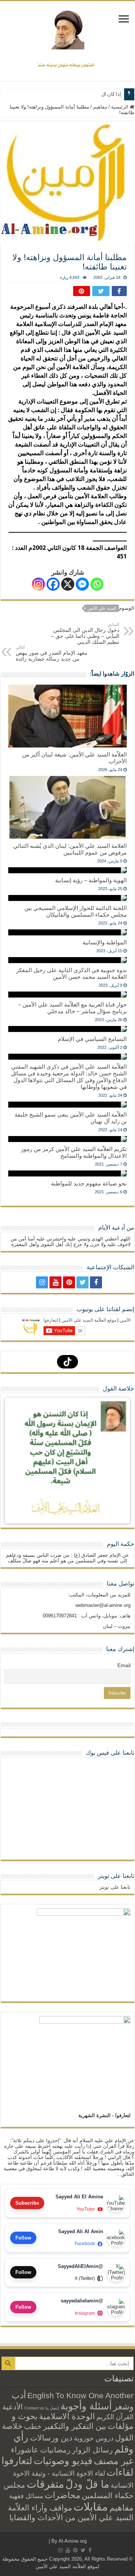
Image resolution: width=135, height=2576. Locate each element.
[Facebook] (53, 584)
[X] (68, 584)
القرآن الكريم (115, 2417)
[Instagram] (38, 584)
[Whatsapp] (97, 584)
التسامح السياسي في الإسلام (92, 1039)
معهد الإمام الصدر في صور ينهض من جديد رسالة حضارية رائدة (52, 653)
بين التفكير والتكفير (75, 2426)
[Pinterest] (69, 1282)
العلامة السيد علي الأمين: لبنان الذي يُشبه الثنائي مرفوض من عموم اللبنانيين (70, 849)
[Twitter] (82, 1282)
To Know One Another (94, 2395)
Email (124, 1665)
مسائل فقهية (26, 2496)
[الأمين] (67, 29)
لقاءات (120, 2472)
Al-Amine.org (73, 2541)
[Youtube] (55, 1282)
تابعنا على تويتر (116, 1876)
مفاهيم (100, 107)
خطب (33, 2426)
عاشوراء (25, 2450)
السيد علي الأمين (102, 608)
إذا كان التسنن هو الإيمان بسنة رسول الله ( (78, 94)
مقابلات (91, 2507)
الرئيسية (120, 107)
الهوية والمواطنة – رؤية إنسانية (91, 880)
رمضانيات (55, 2450)
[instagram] (42, 1282)
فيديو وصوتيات (63, 2461)
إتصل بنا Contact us (42, 2408)
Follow (23, 2238)
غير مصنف (114, 2461)
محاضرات (62, 2495)
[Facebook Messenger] (82, 584)
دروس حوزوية (94, 2438)
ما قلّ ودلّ (87, 2484)
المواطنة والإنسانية (105, 942)
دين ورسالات (51, 2438)
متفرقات (45, 2484)
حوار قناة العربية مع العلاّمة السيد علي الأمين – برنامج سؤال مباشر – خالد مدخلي (72, 1008)
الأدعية (13, 2407)
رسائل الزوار (92, 2450)
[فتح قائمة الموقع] (124, 20)
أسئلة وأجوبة (86, 2406)
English (41, 2396)
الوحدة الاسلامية (67, 2416)
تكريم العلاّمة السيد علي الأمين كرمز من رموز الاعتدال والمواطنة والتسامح (74, 1152)
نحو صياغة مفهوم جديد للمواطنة (89, 1183)
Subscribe (27, 2203)
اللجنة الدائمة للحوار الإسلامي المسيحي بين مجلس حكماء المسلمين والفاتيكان (76, 911)
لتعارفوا (17, 2461)
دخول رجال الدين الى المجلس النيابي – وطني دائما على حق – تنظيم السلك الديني (85, 634)
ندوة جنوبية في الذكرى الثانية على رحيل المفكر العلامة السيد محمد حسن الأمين (71, 973)
